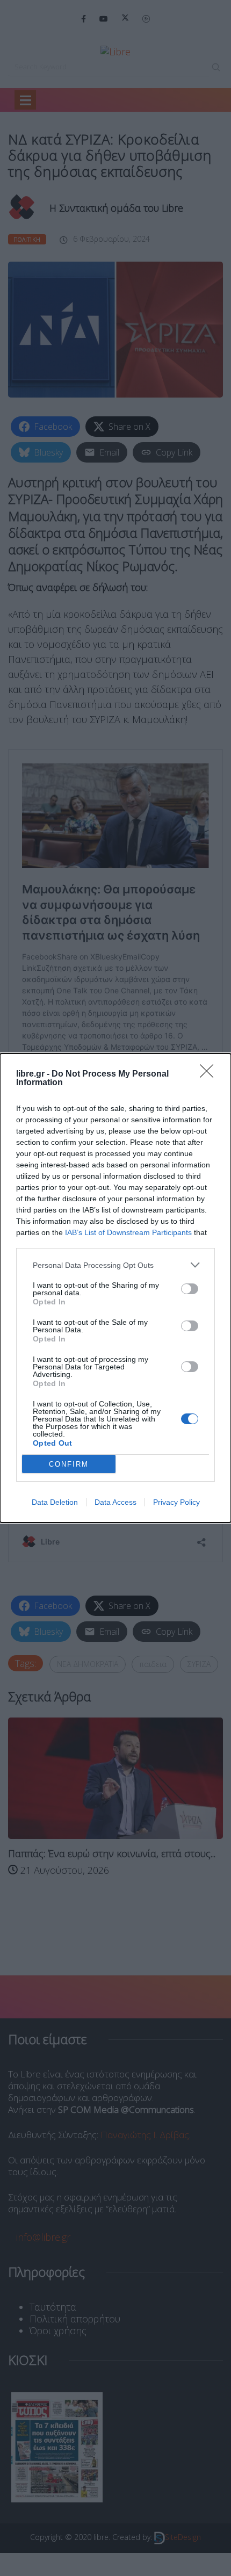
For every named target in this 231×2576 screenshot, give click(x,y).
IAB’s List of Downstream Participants (128, 1232)
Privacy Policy (176, 1502)
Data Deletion (55, 1502)
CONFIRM (69, 1464)
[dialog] (115, 1288)
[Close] (210, 1074)
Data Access (115, 1502)
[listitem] (115, 1265)
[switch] (190, 1289)
